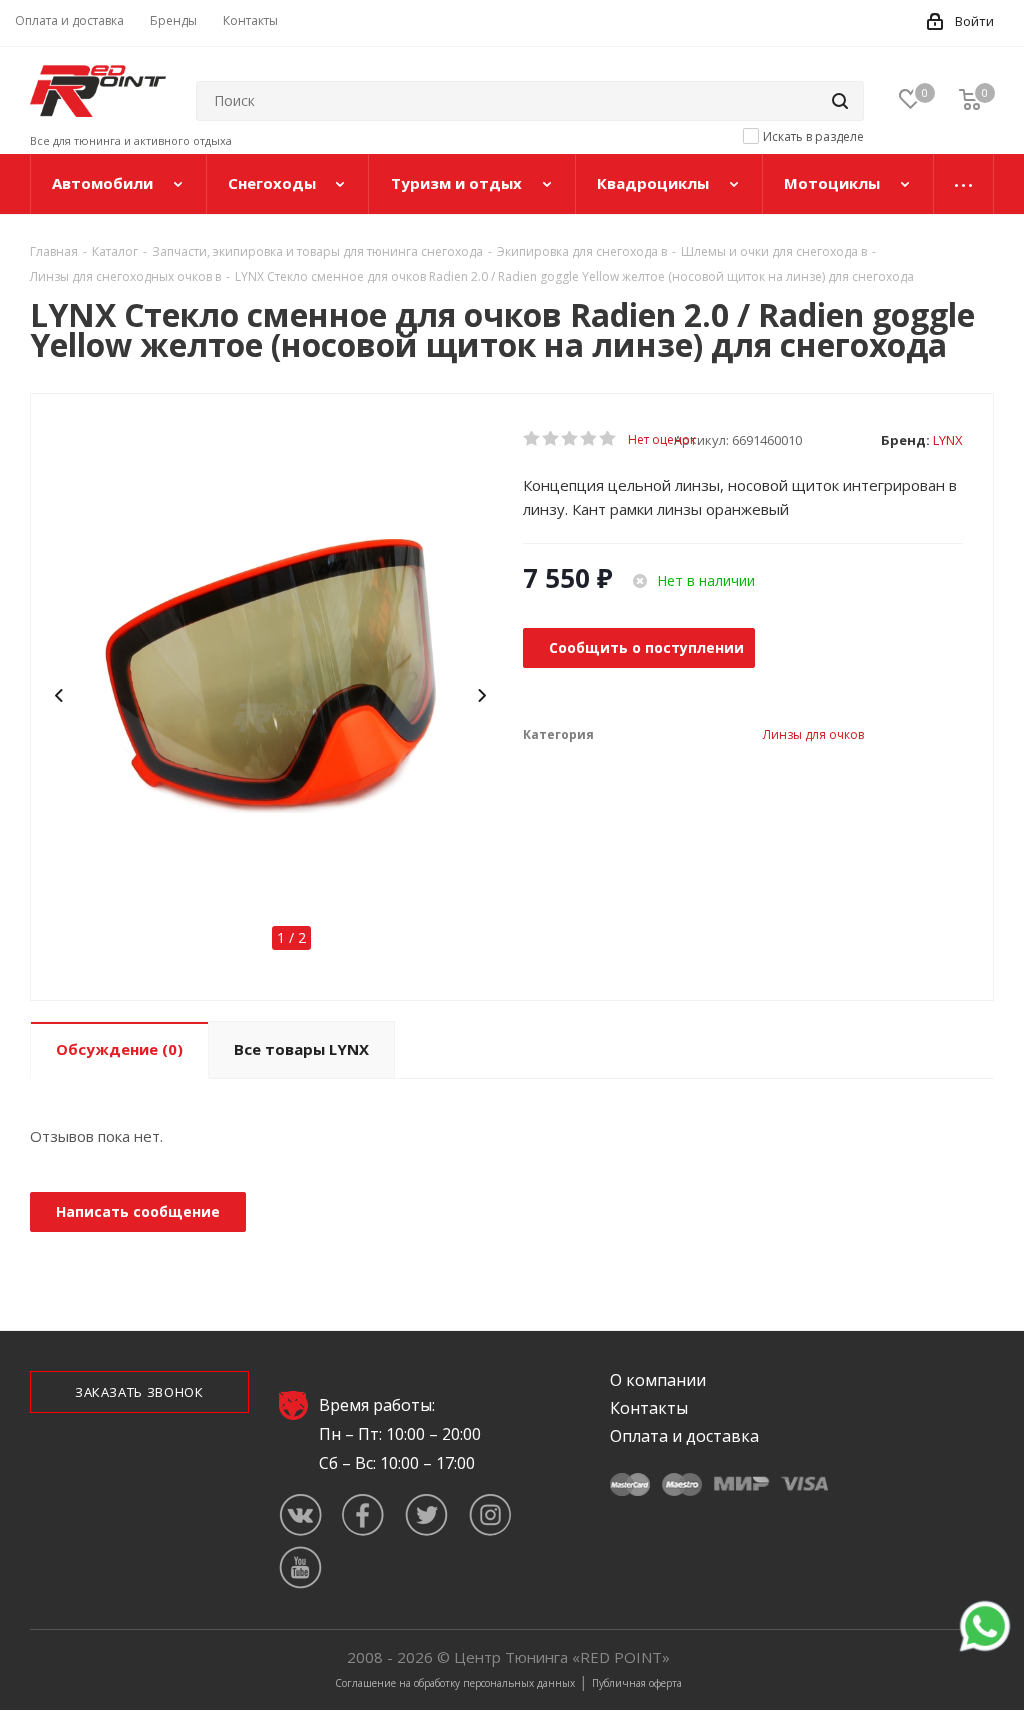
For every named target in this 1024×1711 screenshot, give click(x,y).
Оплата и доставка (684, 1436)
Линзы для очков (813, 734)
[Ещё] (964, 184)
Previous (60, 696)
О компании (658, 1380)
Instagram (489, 1514)
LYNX (948, 440)
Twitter (426, 1514)
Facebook (363, 1514)
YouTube (300, 1567)
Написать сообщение (138, 1211)
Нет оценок (662, 439)
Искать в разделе (813, 136)
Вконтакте (300, 1514)
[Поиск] (840, 101)
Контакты (649, 1408)
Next (482, 696)
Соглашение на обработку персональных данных (455, 1683)
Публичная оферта (637, 1683)
